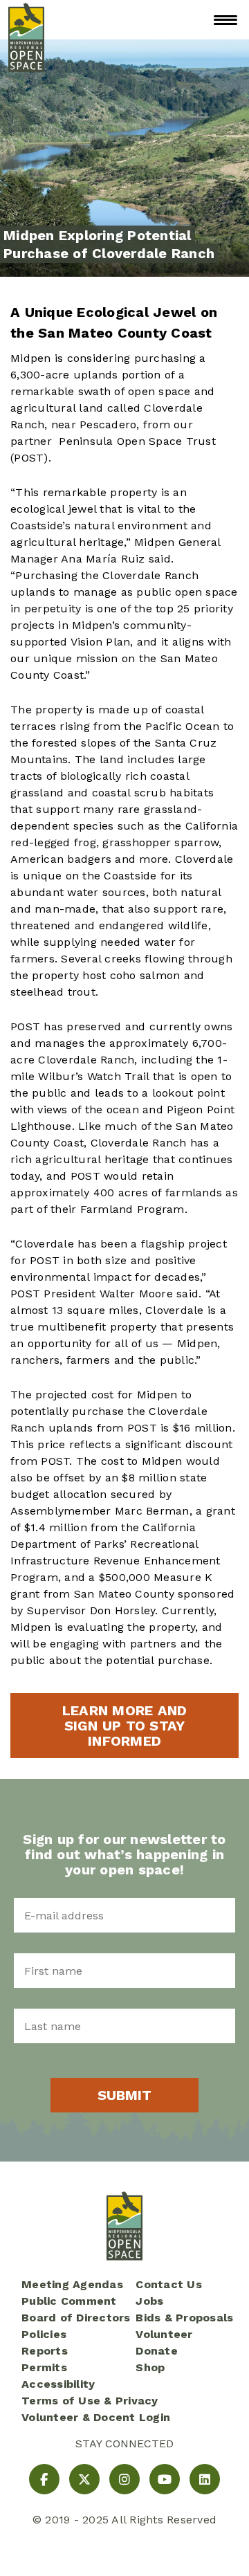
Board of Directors (76, 2318)
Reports (45, 2351)
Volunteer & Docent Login (96, 2417)
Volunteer (164, 2334)
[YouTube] (165, 2479)
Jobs (149, 2301)
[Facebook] (44, 2479)
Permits (44, 2367)
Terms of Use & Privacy (90, 2401)
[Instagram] (124, 2479)
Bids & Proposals (184, 2318)
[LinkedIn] (205, 2479)
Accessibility (58, 2384)
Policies (44, 2334)
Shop (150, 2367)
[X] (84, 2479)
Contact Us (169, 2284)
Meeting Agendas (72, 2284)
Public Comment (69, 2301)
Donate (157, 2351)
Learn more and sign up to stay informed (125, 1726)
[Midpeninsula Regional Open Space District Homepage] (26, 20)
